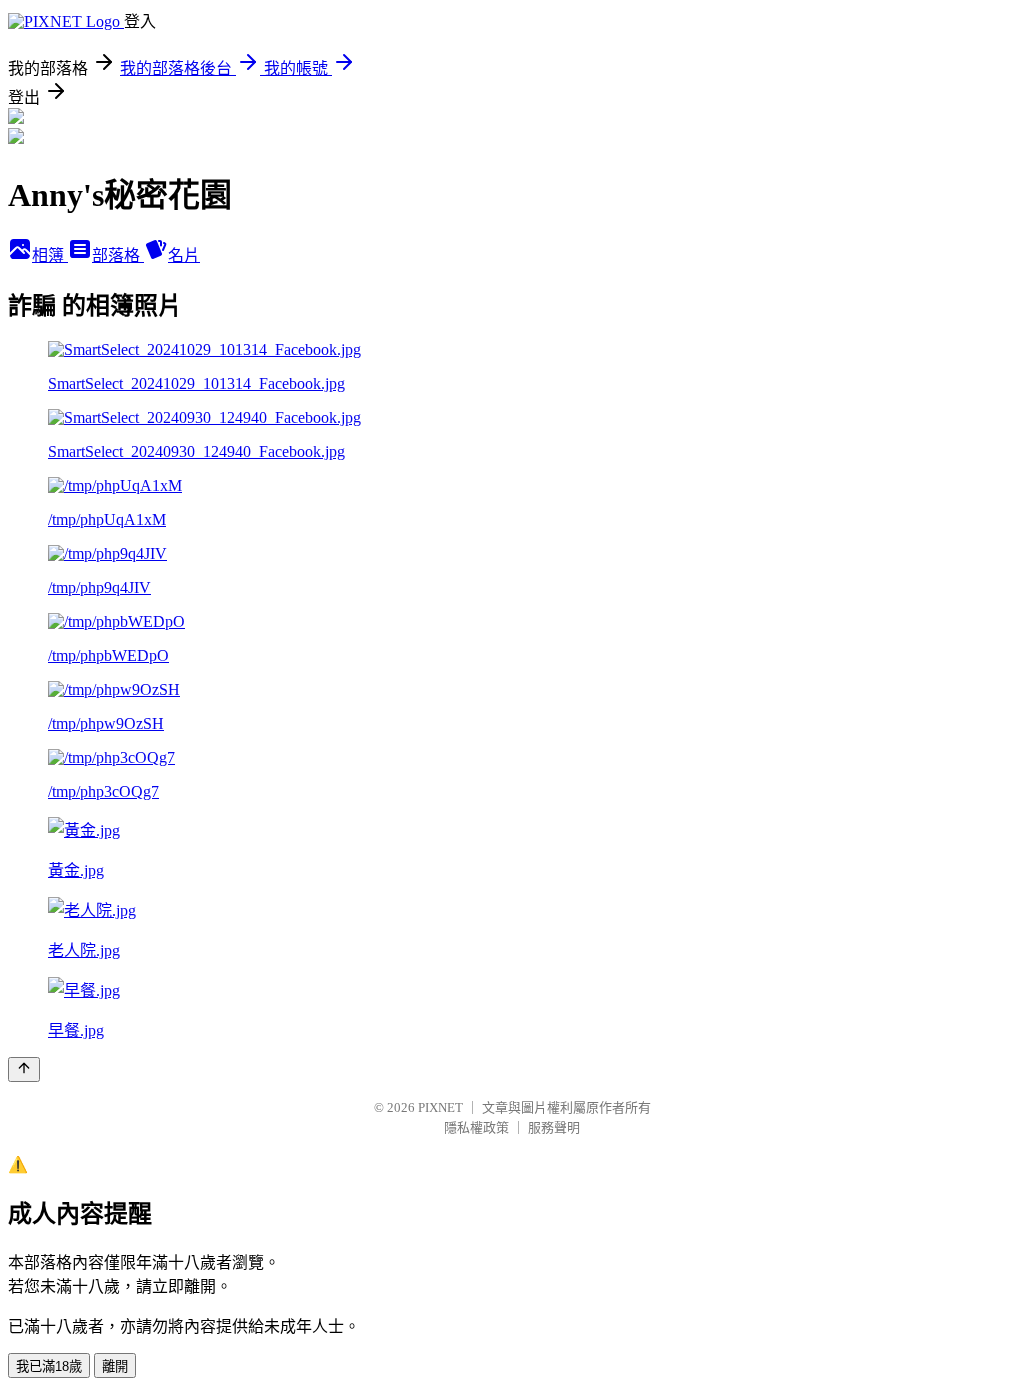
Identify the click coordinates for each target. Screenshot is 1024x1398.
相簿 (50, 255)
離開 (115, 1366)
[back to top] (24, 1069)
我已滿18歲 (49, 1366)
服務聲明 (554, 1127)
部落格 (118, 255)
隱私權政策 (476, 1127)
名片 (184, 255)
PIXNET (440, 1107)
